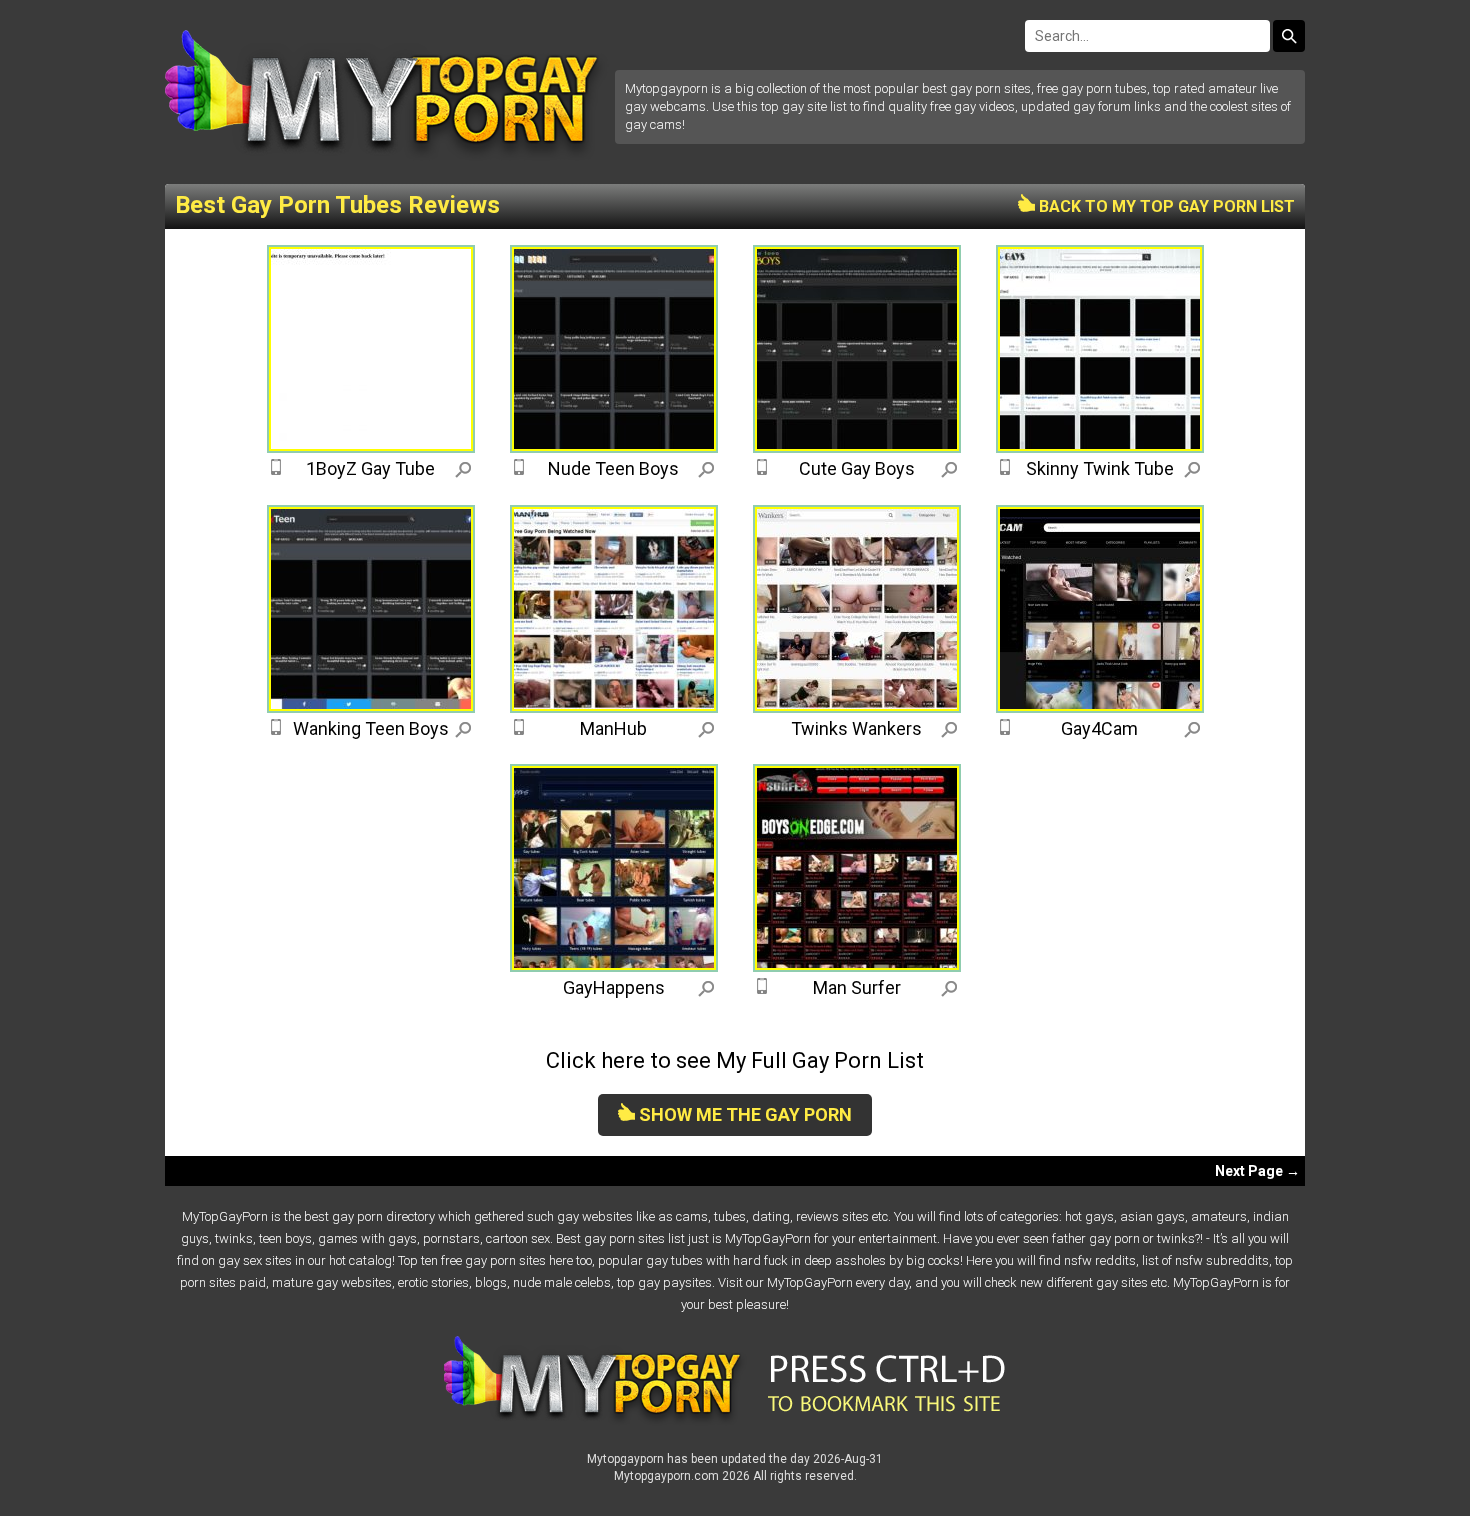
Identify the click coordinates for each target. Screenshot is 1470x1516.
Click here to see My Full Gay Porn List (735, 1060)
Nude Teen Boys (613, 468)
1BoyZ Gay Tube (370, 468)
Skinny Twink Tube (1100, 468)
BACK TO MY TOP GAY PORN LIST (1165, 206)
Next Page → (1257, 1171)
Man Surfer (857, 987)
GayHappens (614, 987)
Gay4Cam (1099, 728)
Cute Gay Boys (857, 468)
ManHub (613, 728)
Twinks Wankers (856, 728)
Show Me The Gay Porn (743, 1114)
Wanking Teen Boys (371, 728)
